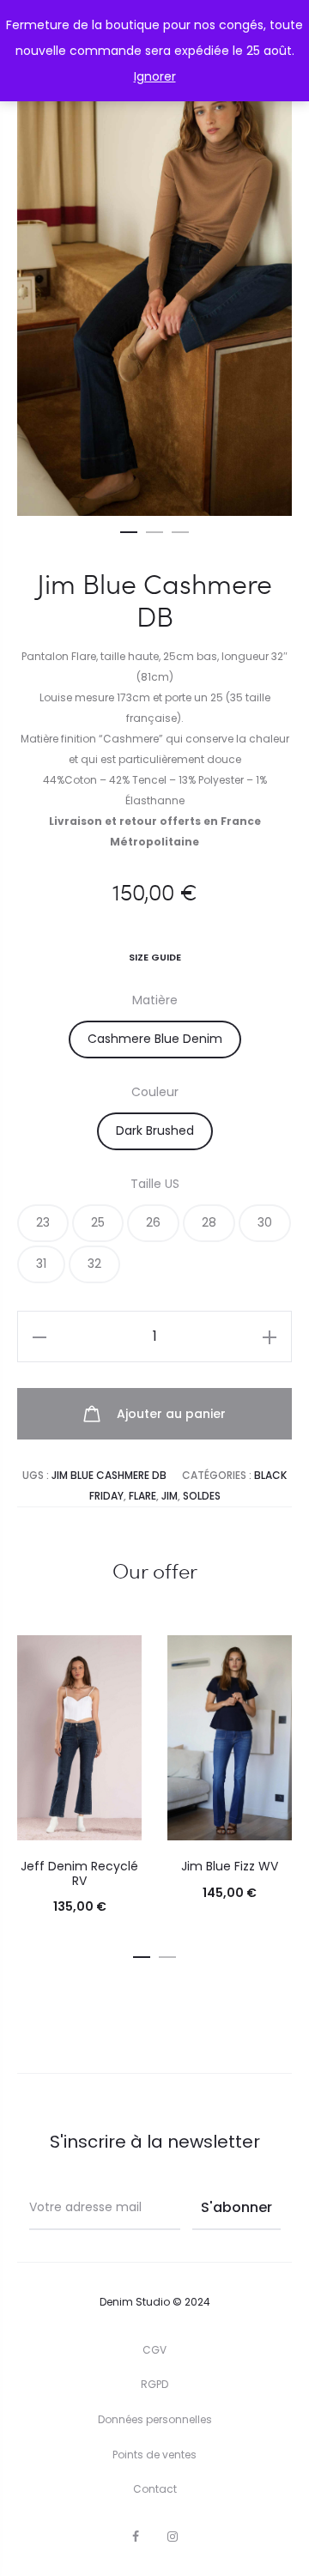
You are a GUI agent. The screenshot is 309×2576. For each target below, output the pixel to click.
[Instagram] (173, 2537)
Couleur (155, 1092)
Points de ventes (154, 2455)
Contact (155, 2489)
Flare (142, 1496)
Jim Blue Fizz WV (230, 1866)
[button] (129, 529)
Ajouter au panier (170, 1414)
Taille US (155, 1184)
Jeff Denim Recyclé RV (79, 1873)
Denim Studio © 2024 (155, 2302)
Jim (170, 1496)
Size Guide (155, 957)
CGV (154, 2350)
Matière (155, 1000)
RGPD (154, 2384)
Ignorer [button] (155, 76)
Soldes (202, 1496)
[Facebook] (136, 2537)
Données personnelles (155, 2419)
